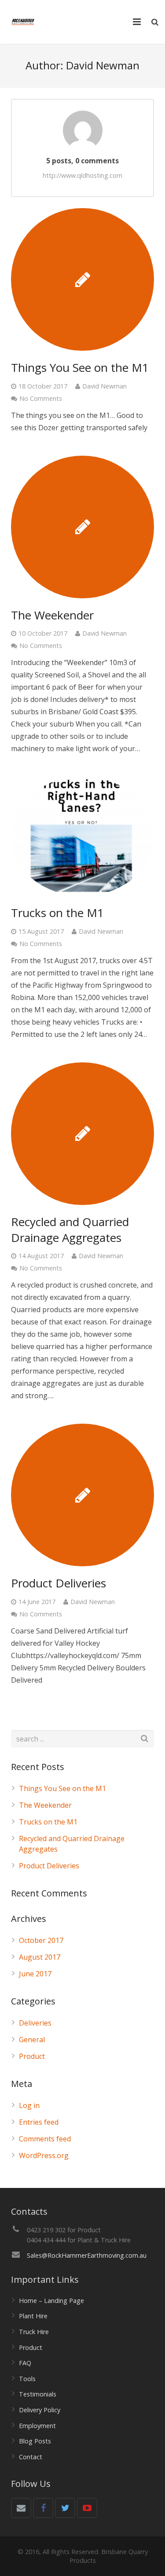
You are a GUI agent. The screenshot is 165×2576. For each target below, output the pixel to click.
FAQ (25, 2363)
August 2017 (40, 1957)
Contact (31, 2457)
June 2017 (35, 1974)
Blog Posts (35, 2441)
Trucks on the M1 (57, 913)
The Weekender (52, 615)
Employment (37, 2426)
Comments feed (45, 2139)
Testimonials (38, 2394)
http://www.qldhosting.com (82, 175)
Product (32, 2056)
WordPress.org (44, 2155)
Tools (27, 2379)
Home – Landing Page (51, 2301)
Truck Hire (34, 2332)
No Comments (41, 398)
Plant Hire (33, 2316)
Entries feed (39, 2122)
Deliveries (35, 2023)
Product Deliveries (59, 1583)
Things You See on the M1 (80, 367)
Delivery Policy (40, 2410)
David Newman (104, 386)
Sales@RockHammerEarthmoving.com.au (87, 2255)
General (32, 2040)
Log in (29, 2105)
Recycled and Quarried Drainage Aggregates (70, 1230)
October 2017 (41, 1940)
